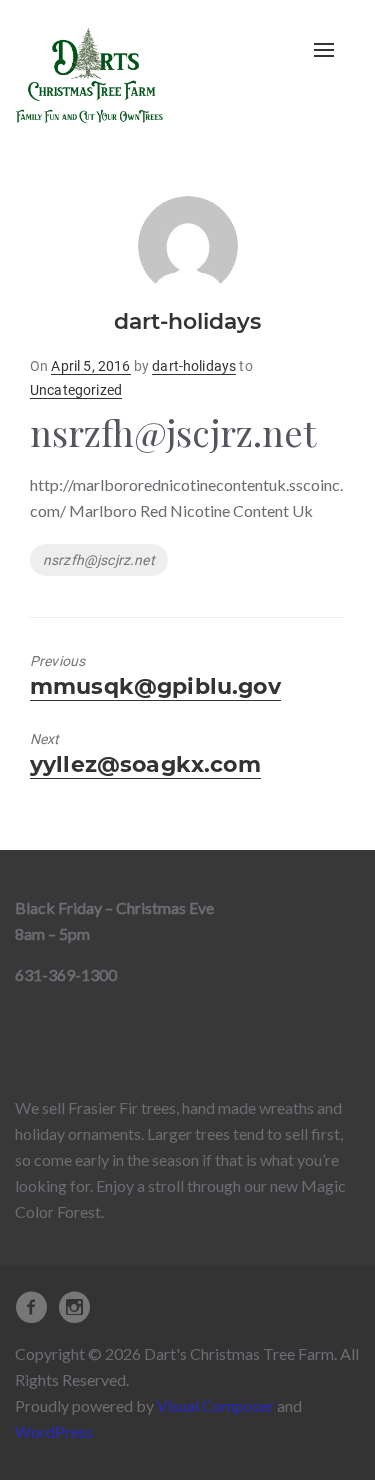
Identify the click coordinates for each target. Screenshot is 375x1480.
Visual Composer (215, 1405)
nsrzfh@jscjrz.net (99, 560)
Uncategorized (76, 390)
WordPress (54, 1431)
